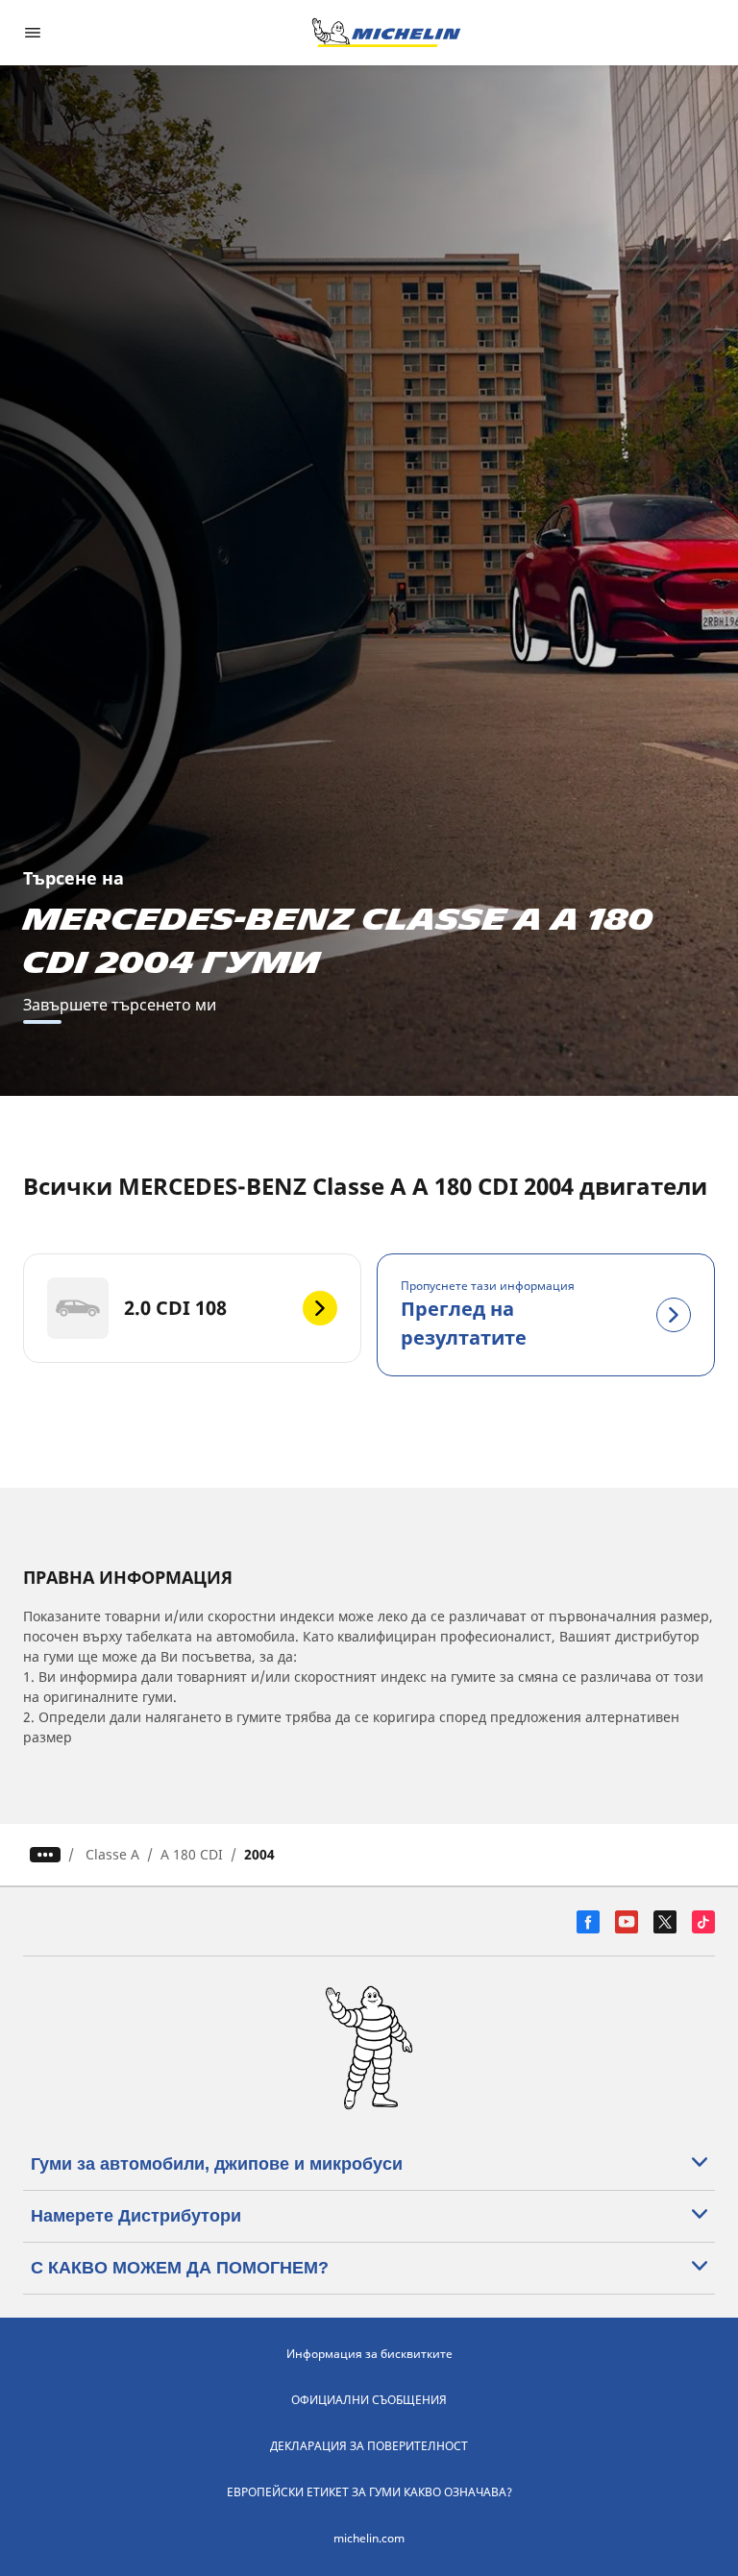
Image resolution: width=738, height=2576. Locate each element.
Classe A (112, 1854)
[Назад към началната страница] (386, 33)
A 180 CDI (192, 1854)
